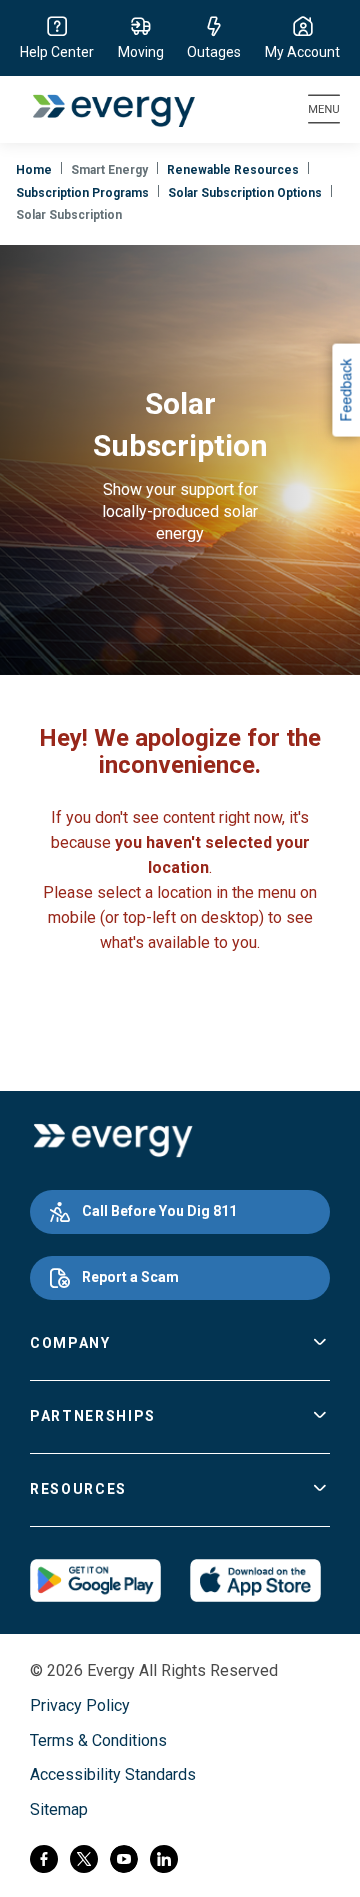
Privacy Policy (80, 1705)
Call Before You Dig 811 (159, 1211)
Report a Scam (130, 1277)
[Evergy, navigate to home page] (103, 109)
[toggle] (320, 1344)
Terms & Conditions (98, 1740)
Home (34, 170)
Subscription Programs (82, 193)
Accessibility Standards (113, 1774)
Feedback (345, 389)
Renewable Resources (233, 170)
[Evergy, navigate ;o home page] (112, 1141)
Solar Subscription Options (245, 193)
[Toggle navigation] (324, 109)
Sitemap (59, 1809)
